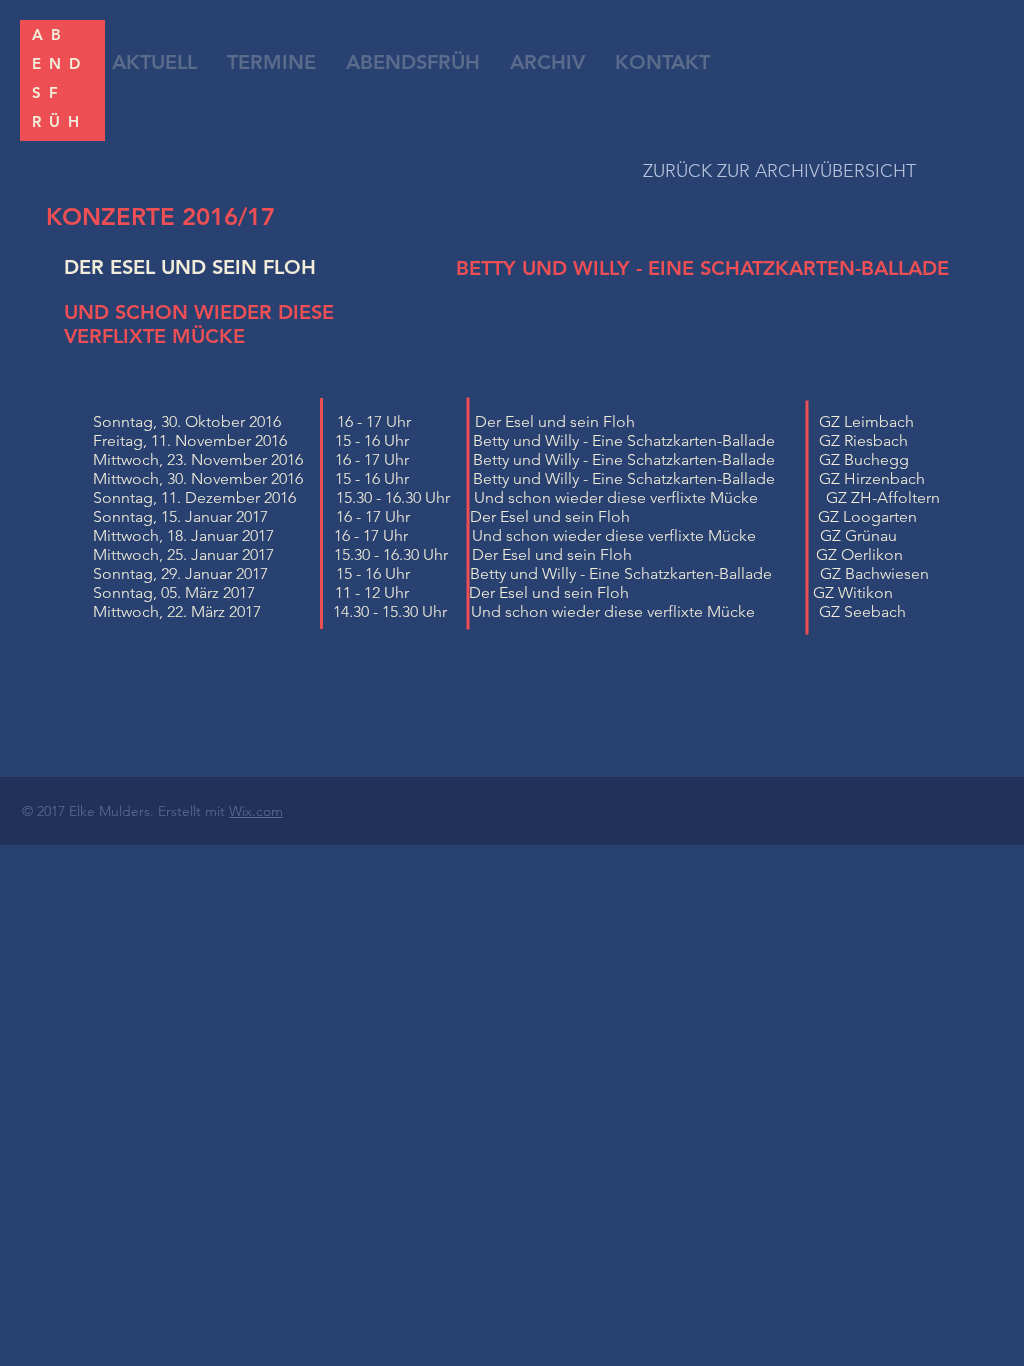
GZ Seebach (862, 611)
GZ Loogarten (867, 516)
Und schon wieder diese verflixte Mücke (616, 497)
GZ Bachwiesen (874, 573)
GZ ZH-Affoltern (883, 497)
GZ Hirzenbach (872, 478)
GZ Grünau (858, 535)
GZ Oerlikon (859, 554)
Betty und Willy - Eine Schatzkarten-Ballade (592, 440)
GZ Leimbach (866, 421)
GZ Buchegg (864, 459)
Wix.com (256, 811)
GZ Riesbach (863, 440)
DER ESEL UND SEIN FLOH (190, 267)
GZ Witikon (853, 592)
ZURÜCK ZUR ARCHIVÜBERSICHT (779, 171)
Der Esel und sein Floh (555, 421)
